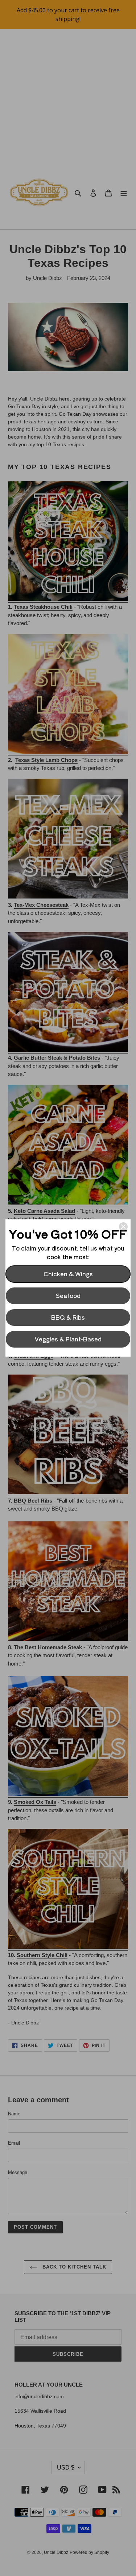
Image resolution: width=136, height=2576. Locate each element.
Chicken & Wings (68, 1274)
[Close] (123, 1227)
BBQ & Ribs (68, 1317)
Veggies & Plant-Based (68, 1339)
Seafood (68, 1295)
